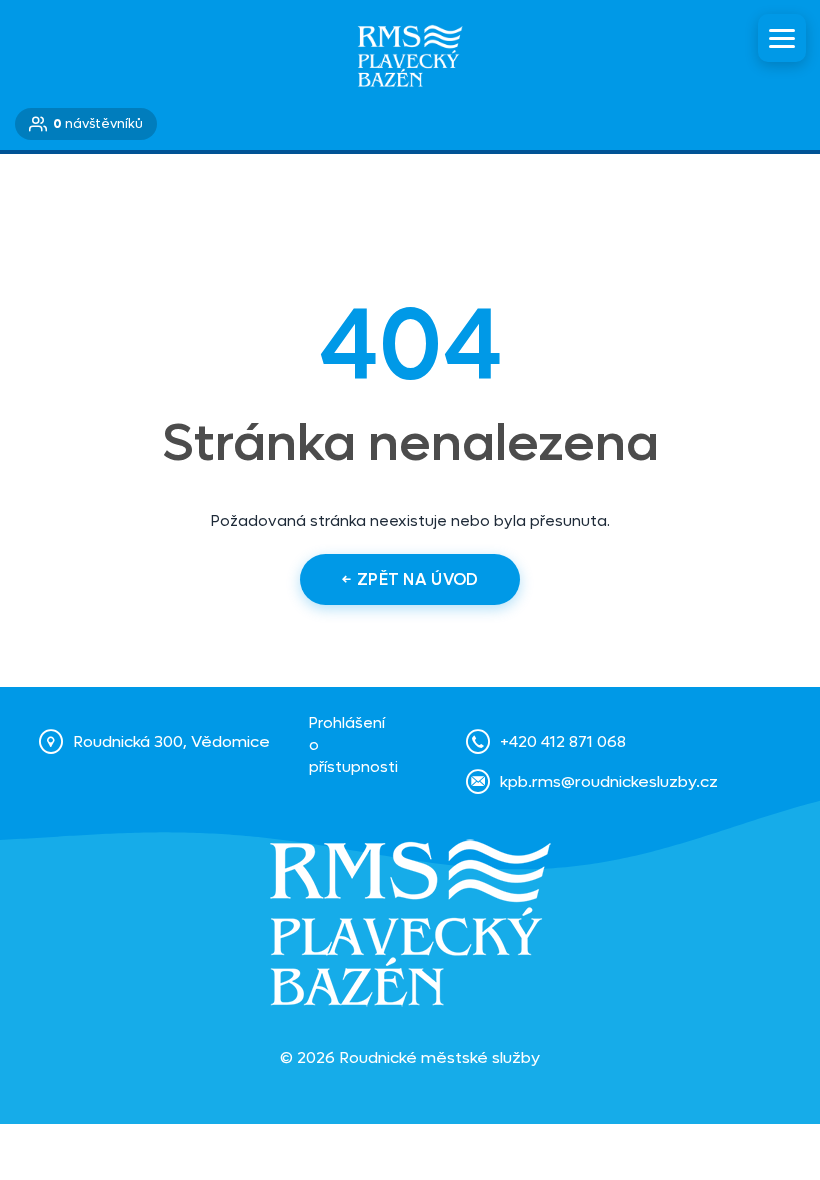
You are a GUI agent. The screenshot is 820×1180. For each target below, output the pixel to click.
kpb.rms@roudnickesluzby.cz (609, 781)
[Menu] (782, 38)
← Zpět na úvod (410, 579)
